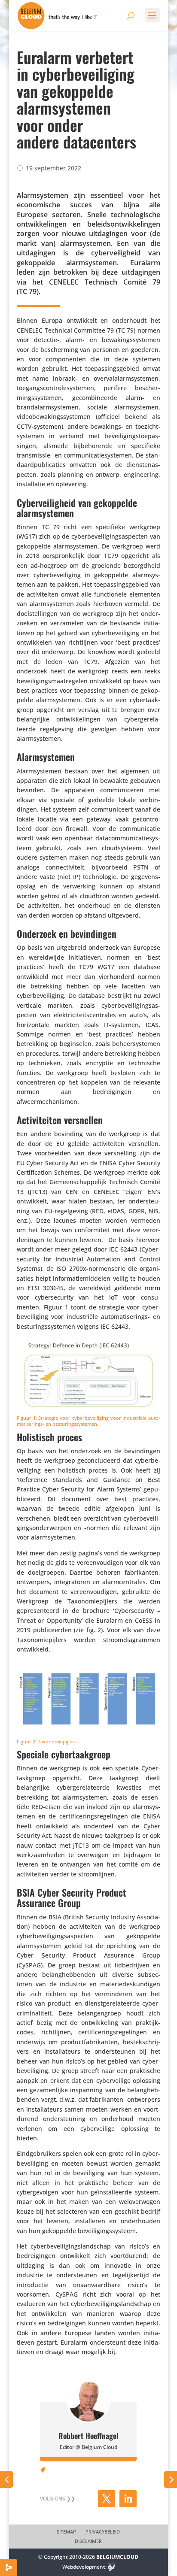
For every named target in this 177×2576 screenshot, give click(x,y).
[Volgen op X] (107, 2499)
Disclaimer (88, 2541)
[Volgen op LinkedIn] (128, 2499)
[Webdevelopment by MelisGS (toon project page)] (111, 2567)
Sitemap (66, 2532)
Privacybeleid (103, 2532)
